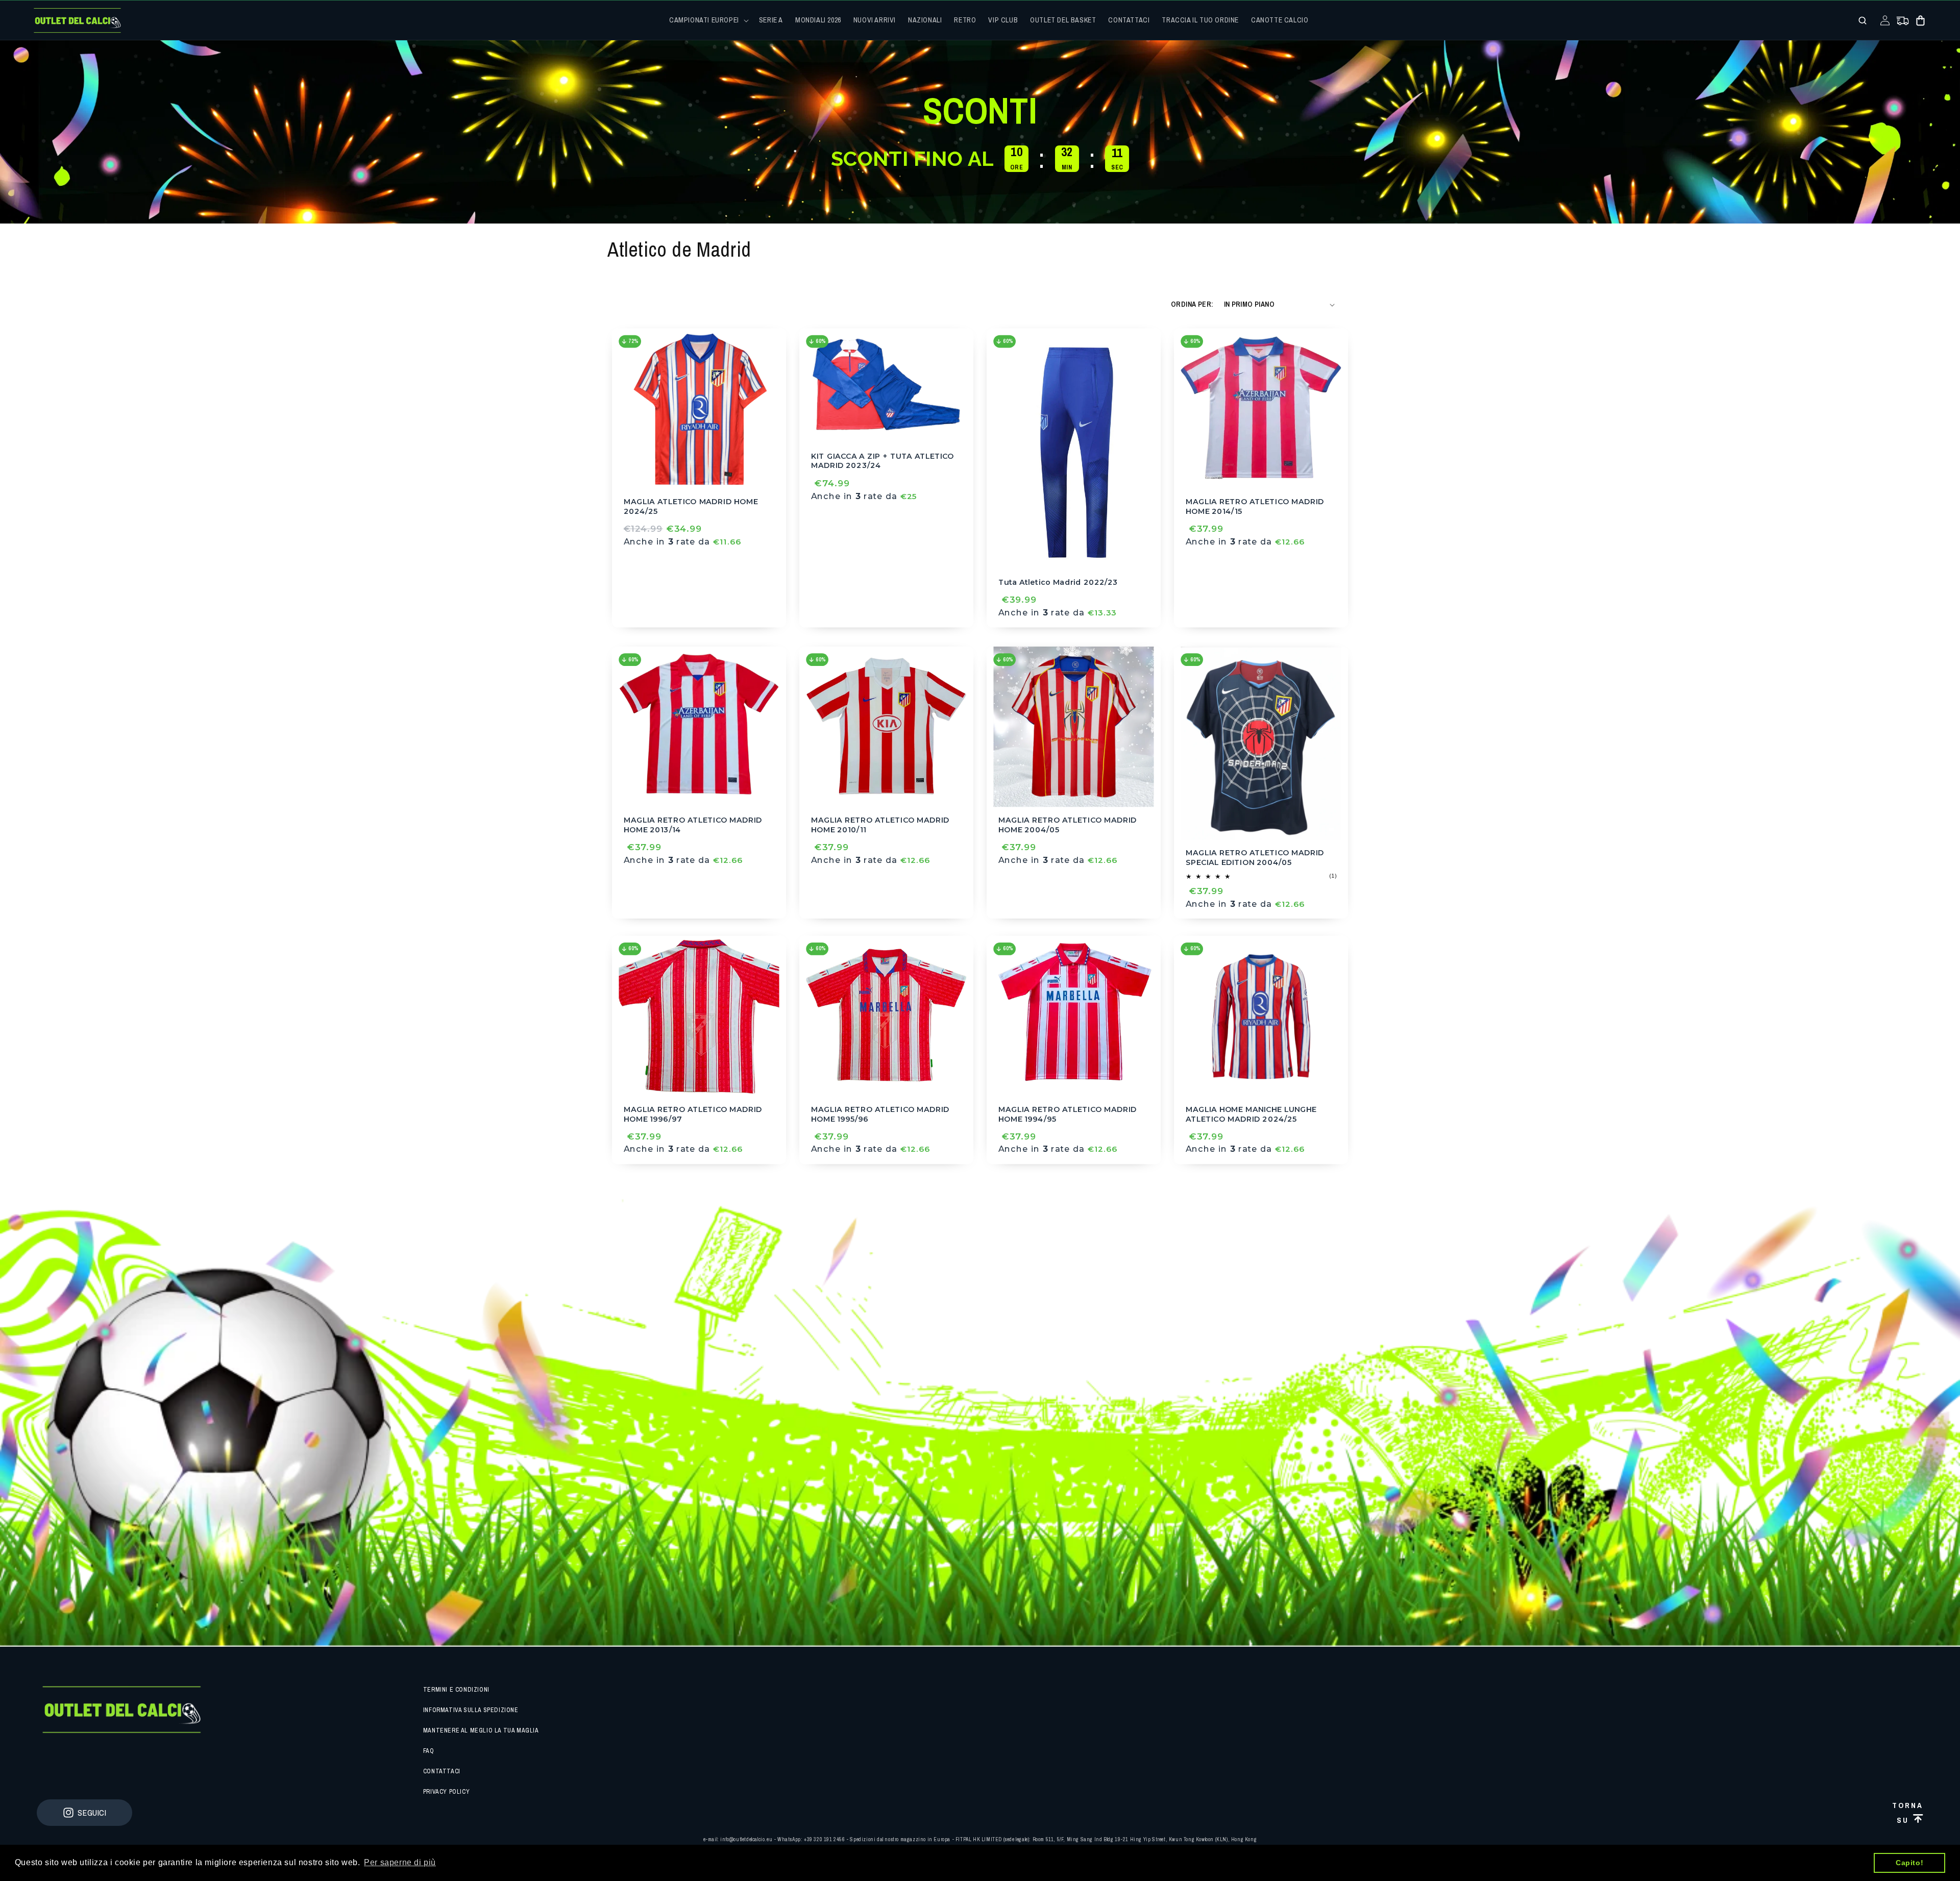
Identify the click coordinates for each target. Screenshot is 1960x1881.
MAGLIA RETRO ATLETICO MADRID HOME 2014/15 (1255, 506)
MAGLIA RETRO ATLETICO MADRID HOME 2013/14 (693, 824)
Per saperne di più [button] (400, 1862)
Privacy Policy (446, 1792)
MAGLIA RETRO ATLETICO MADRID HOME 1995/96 (880, 1114)
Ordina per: (1192, 304)
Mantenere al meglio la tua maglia (481, 1730)
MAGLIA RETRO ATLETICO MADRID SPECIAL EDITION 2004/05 (1255, 858)
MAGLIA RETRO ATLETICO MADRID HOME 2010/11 (880, 824)
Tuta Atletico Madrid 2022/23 (1058, 582)
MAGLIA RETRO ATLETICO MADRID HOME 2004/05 (1068, 824)
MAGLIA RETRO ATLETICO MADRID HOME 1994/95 (1068, 1114)
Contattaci (442, 1771)
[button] (708, 20)
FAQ (429, 1751)
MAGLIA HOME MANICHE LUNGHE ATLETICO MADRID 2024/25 (1251, 1114)
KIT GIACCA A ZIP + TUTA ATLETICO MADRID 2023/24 (883, 461)
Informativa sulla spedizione (471, 1710)
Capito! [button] (1909, 1863)
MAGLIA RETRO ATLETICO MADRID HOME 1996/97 (693, 1114)
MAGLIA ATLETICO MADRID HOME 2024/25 (691, 506)
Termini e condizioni (456, 1690)
